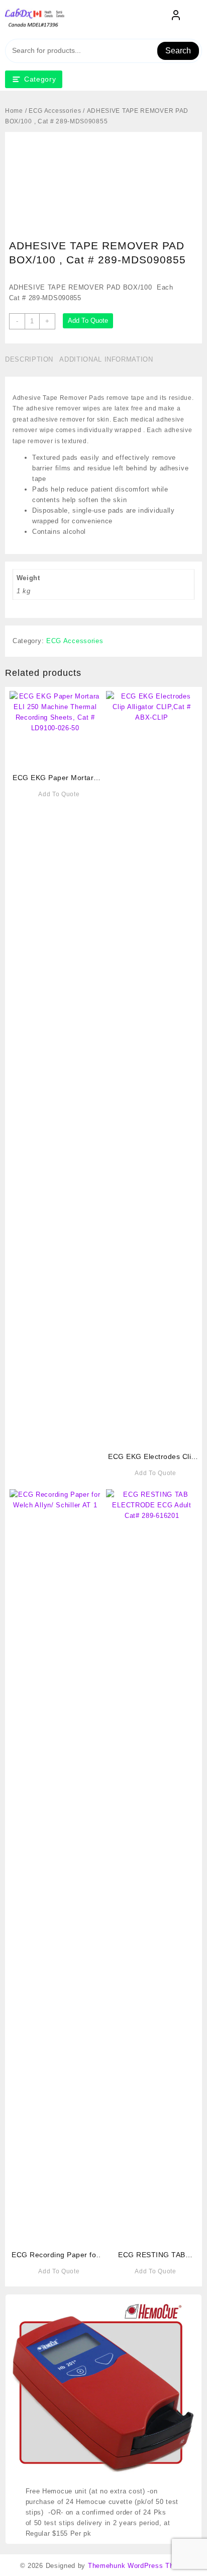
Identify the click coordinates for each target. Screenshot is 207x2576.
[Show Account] (176, 17)
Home (14, 111)
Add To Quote (88, 321)
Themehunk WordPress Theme (138, 2566)
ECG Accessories (55, 111)
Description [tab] (29, 359)
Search (178, 51)
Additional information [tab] (106, 359)
